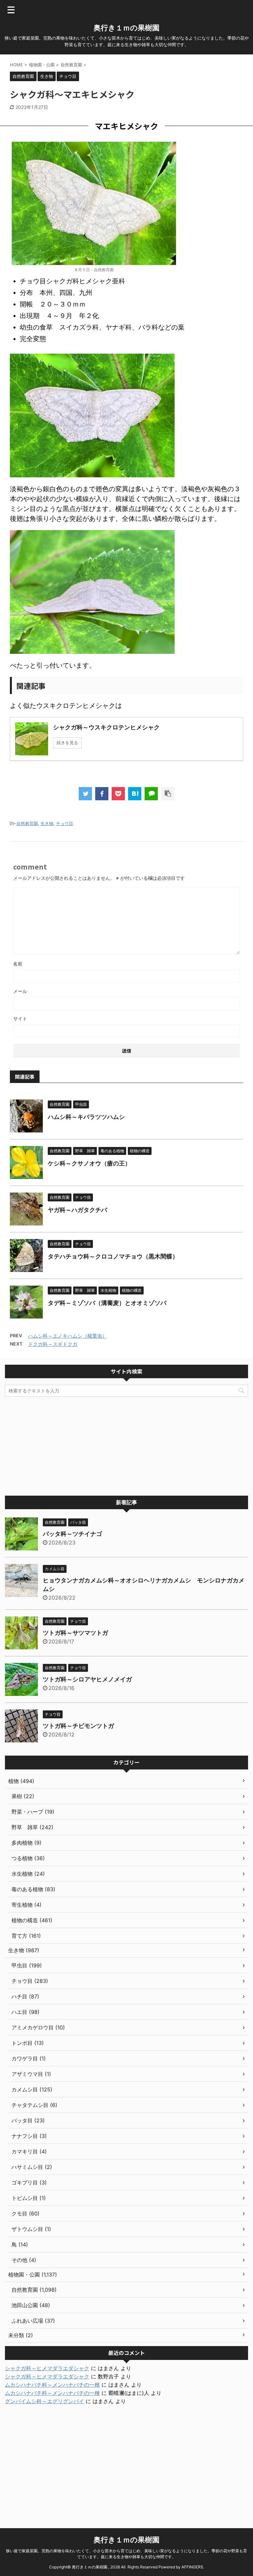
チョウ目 (65, 823)
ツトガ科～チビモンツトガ (78, 1726)
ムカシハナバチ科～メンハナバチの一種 (52, 2385)
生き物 (47, 823)
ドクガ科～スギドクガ (53, 1344)
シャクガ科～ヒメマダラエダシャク (47, 2368)
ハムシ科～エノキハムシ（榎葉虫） (68, 1336)
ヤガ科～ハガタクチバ (77, 1210)
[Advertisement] (126, 1446)
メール (20, 991)
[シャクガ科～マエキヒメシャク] (135, 794)
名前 (18, 964)
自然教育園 (27, 823)
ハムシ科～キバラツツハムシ (86, 1117)
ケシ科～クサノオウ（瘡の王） (89, 1163)
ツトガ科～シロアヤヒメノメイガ (87, 1679)
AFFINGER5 (192, 2567)
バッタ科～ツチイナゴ (72, 1534)
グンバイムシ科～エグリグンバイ (44, 2401)
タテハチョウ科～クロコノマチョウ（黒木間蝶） (113, 1256)
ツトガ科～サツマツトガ (75, 1633)
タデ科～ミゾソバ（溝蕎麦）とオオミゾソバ (107, 1303)
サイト (20, 1018)
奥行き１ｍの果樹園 (126, 28)
